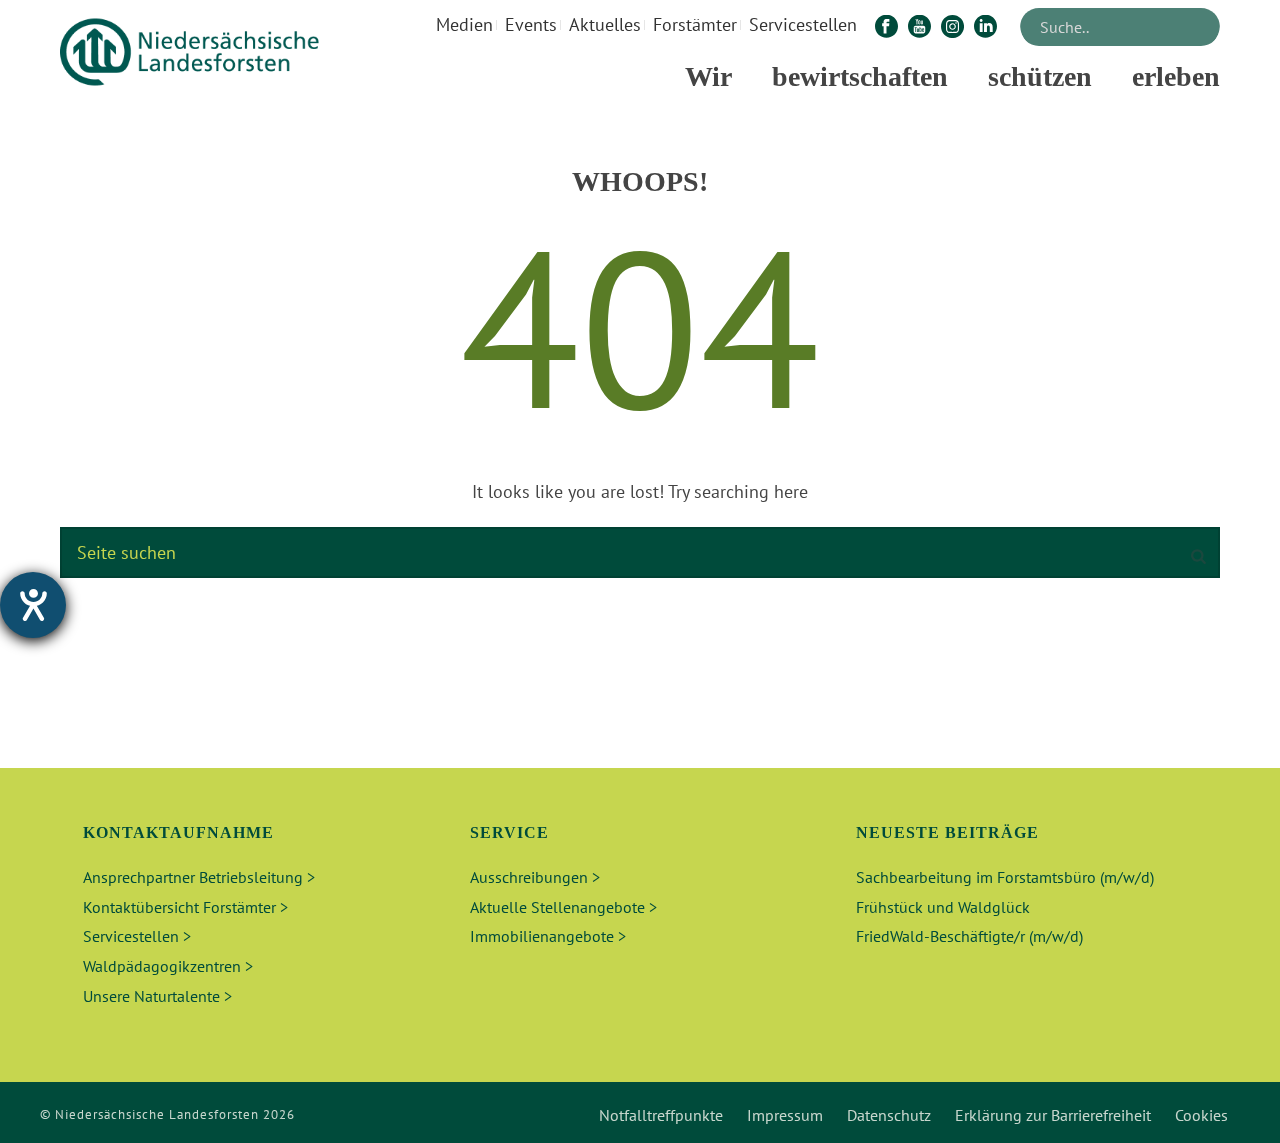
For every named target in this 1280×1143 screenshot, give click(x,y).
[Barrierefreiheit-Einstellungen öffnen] (33, 605)
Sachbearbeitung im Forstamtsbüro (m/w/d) (1005, 877)
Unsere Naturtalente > (157, 996)
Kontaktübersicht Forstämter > (185, 907)
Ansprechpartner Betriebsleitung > (199, 877)
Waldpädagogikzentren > (168, 966)
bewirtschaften (860, 76)
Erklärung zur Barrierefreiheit (1053, 1115)
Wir (708, 76)
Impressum (785, 1115)
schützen (1040, 76)
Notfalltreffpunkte (661, 1115)
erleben (1176, 76)
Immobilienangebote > (548, 936)
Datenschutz (889, 1115)
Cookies (1201, 1115)
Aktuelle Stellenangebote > (563, 907)
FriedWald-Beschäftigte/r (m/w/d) (969, 936)
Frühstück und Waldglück (943, 907)
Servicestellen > (137, 936)
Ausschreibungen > (535, 877)
